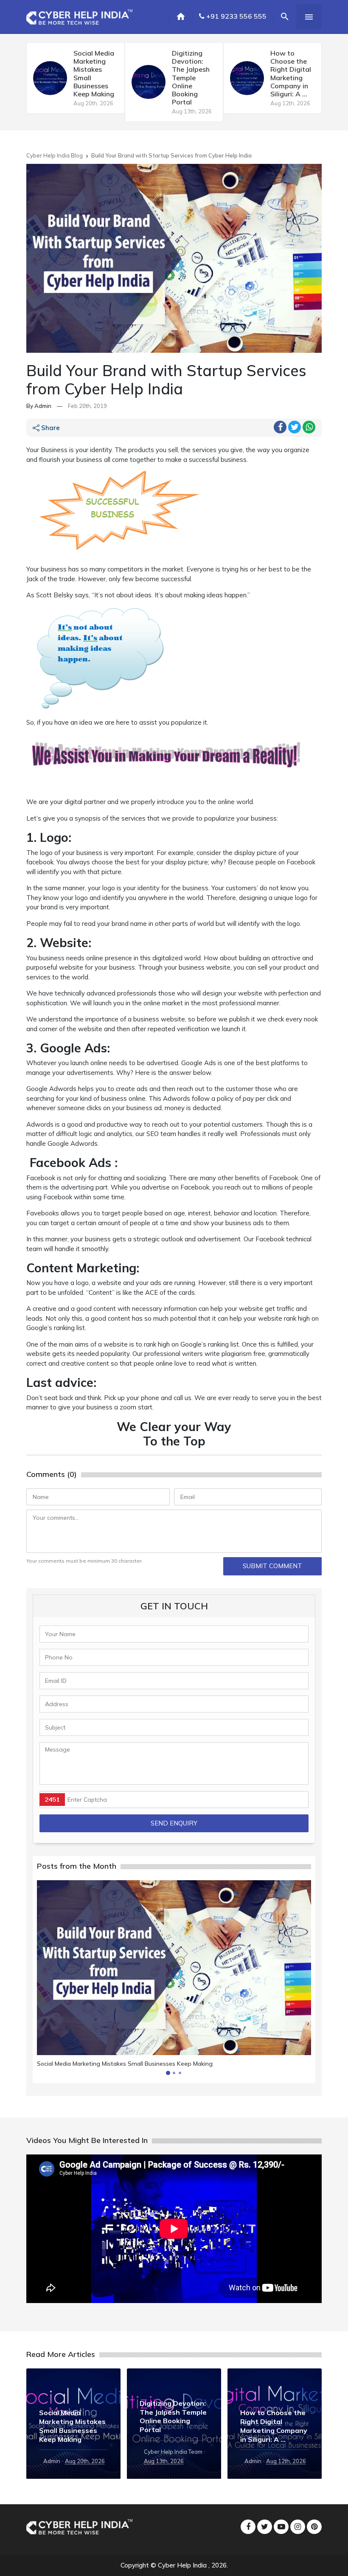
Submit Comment (272, 1566)
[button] (168, 2073)
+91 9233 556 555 (236, 16)
